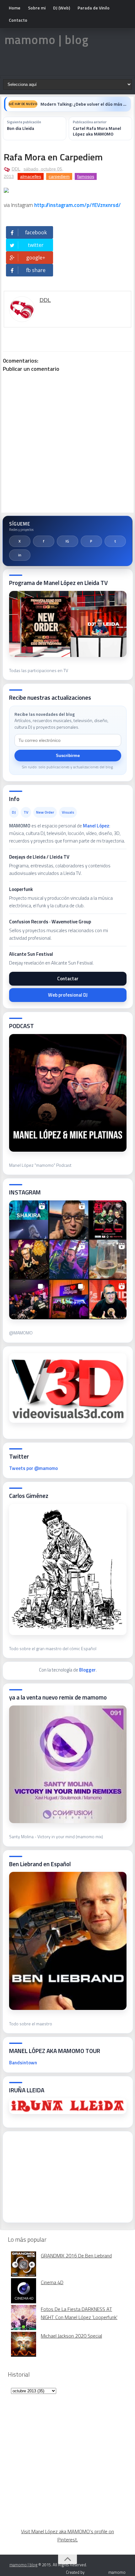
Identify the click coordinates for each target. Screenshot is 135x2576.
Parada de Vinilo (94, 8)
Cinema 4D (52, 2282)
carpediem (59, 176)
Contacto (18, 20)
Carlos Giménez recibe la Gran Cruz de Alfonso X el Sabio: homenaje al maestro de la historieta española (84, 104)
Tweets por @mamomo (33, 1468)
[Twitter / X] (20, 541)
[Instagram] (67, 541)
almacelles (31, 176)
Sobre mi (37, 8)
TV (26, 812)
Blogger (87, 1670)
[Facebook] (44, 541)
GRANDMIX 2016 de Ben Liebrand (76, 2256)
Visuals (68, 812)
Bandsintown (23, 2063)
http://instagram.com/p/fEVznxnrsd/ (78, 205)
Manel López (96, 826)
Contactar (68, 979)
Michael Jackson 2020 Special (71, 2336)
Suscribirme (68, 756)
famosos (86, 176)
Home (15, 8)
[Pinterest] (91, 541)
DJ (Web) (62, 8)
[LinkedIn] (20, 555)
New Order (45, 812)
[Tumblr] (115, 541)
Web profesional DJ (68, 995)
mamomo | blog (46, 40)
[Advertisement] (56, 2175)
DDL (16, 169)
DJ (14, 812)
